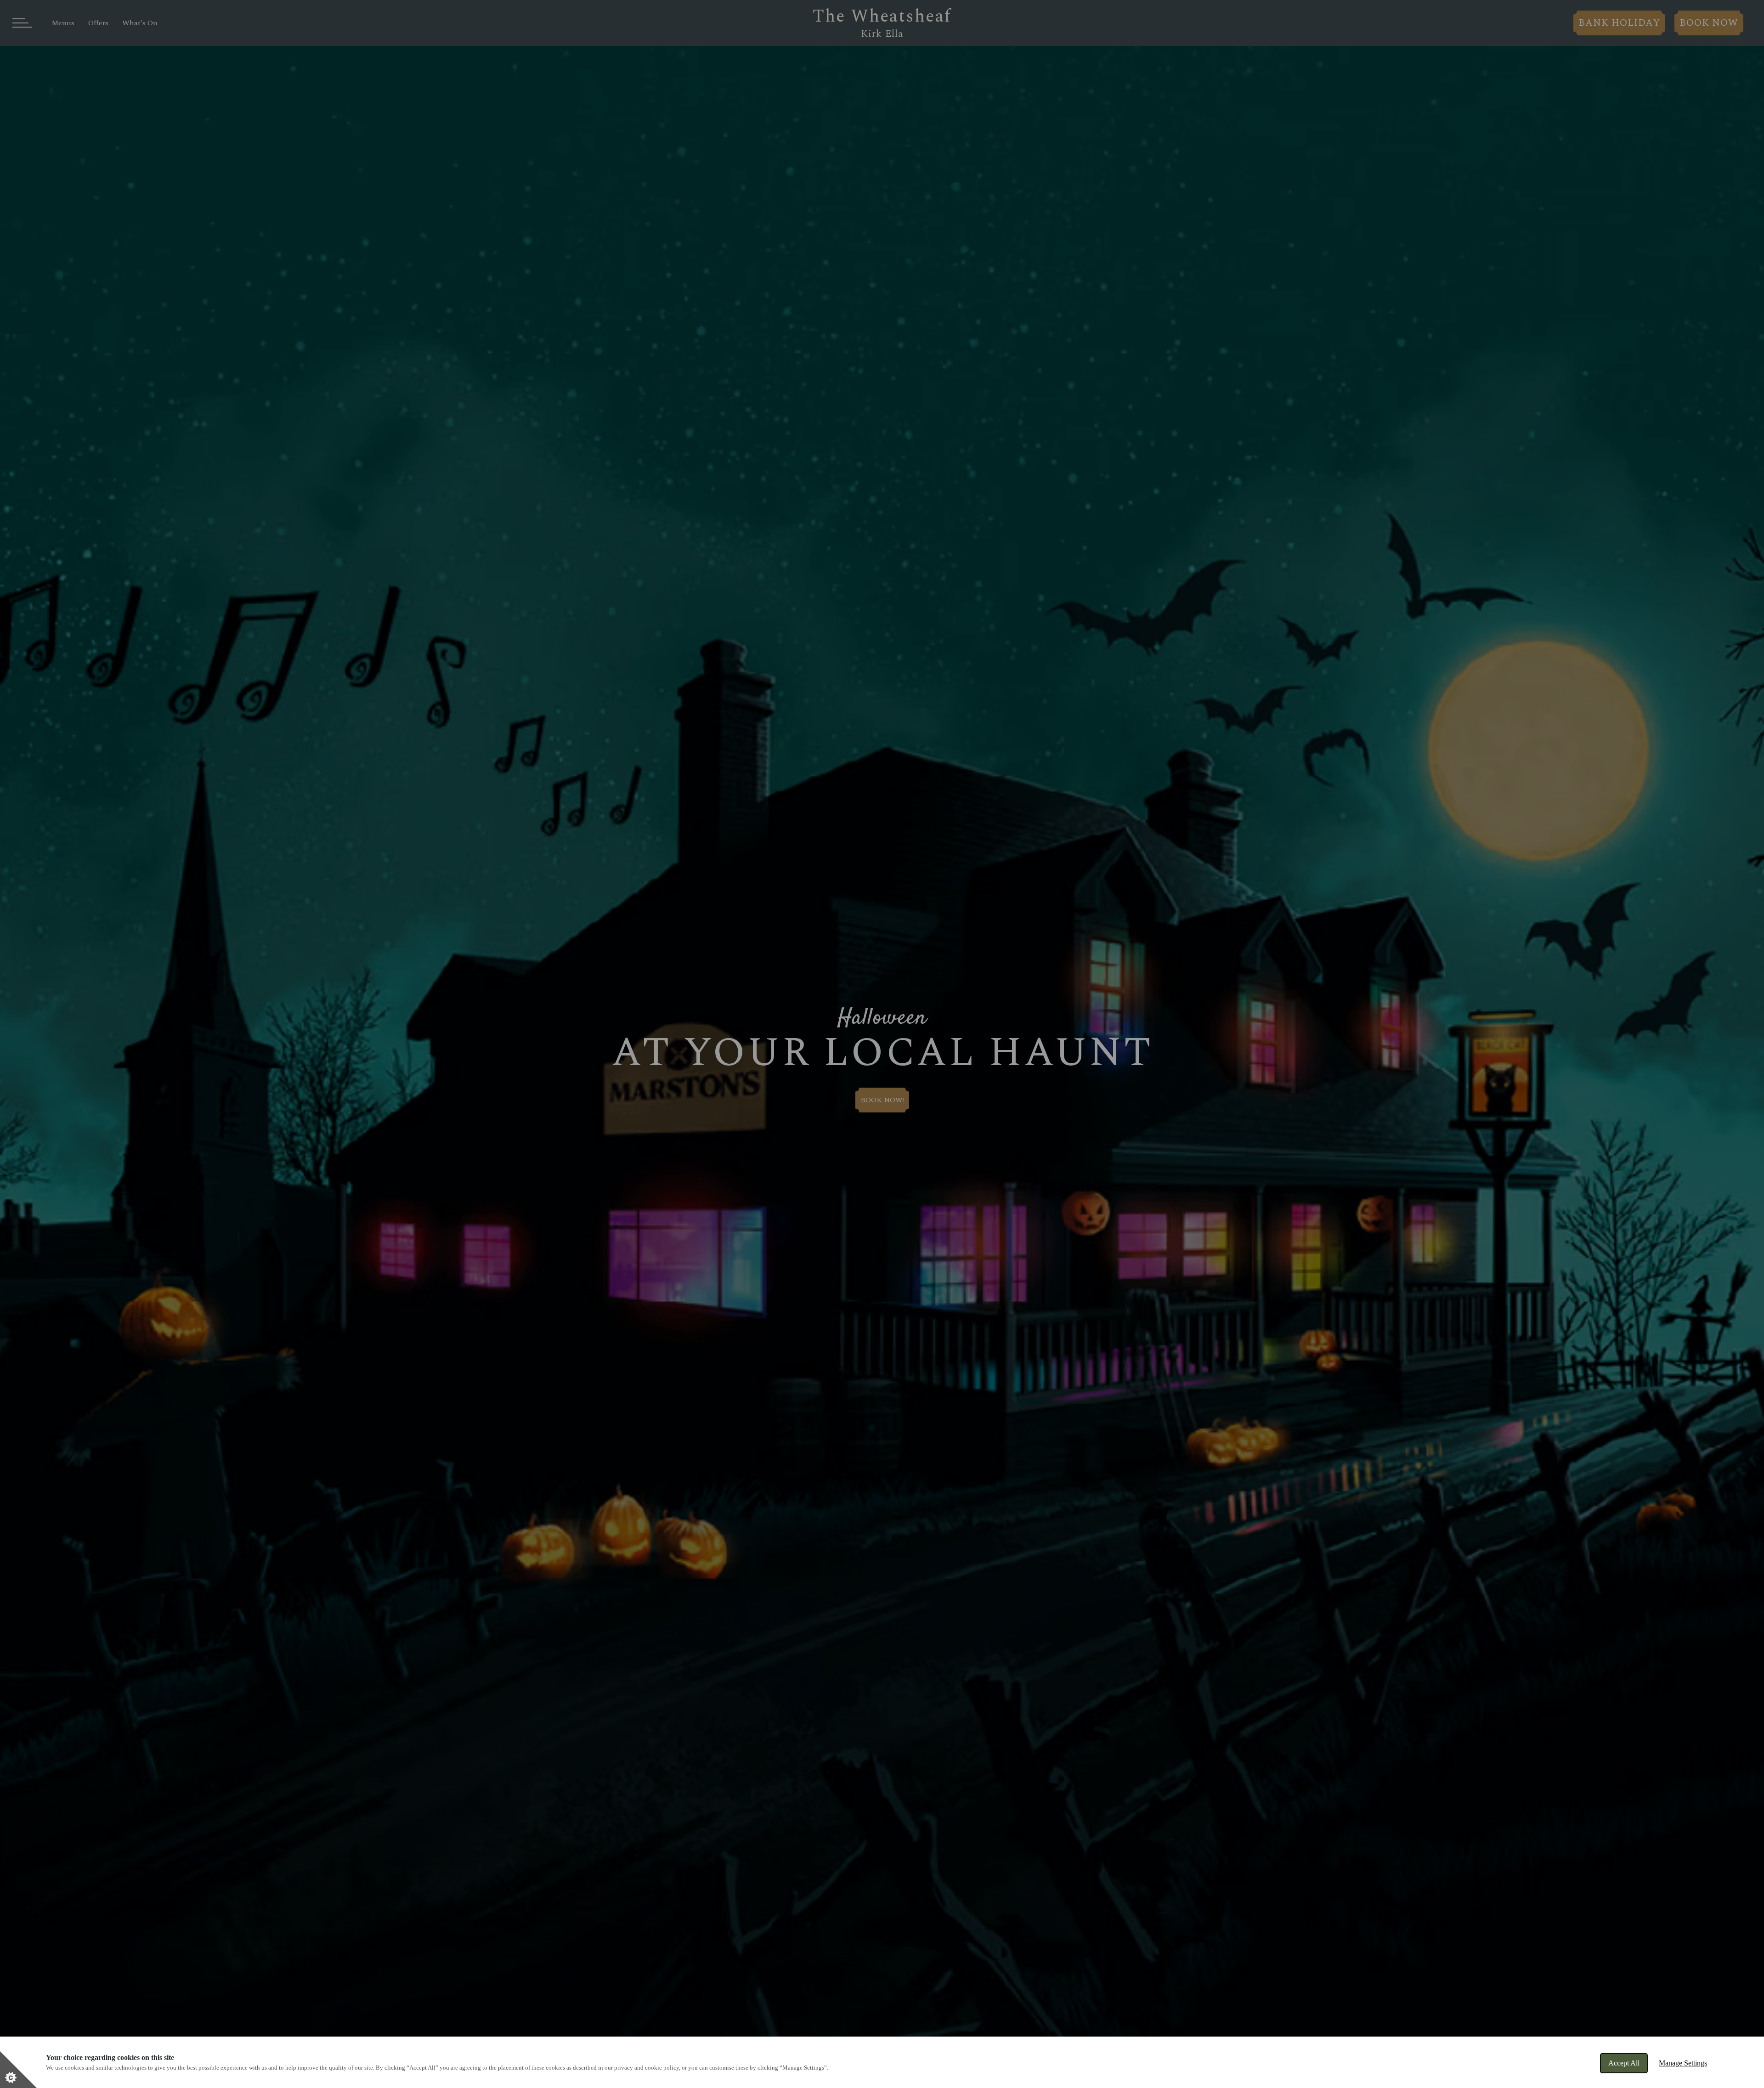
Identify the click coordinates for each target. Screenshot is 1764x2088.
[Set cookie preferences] (18, 2070)
